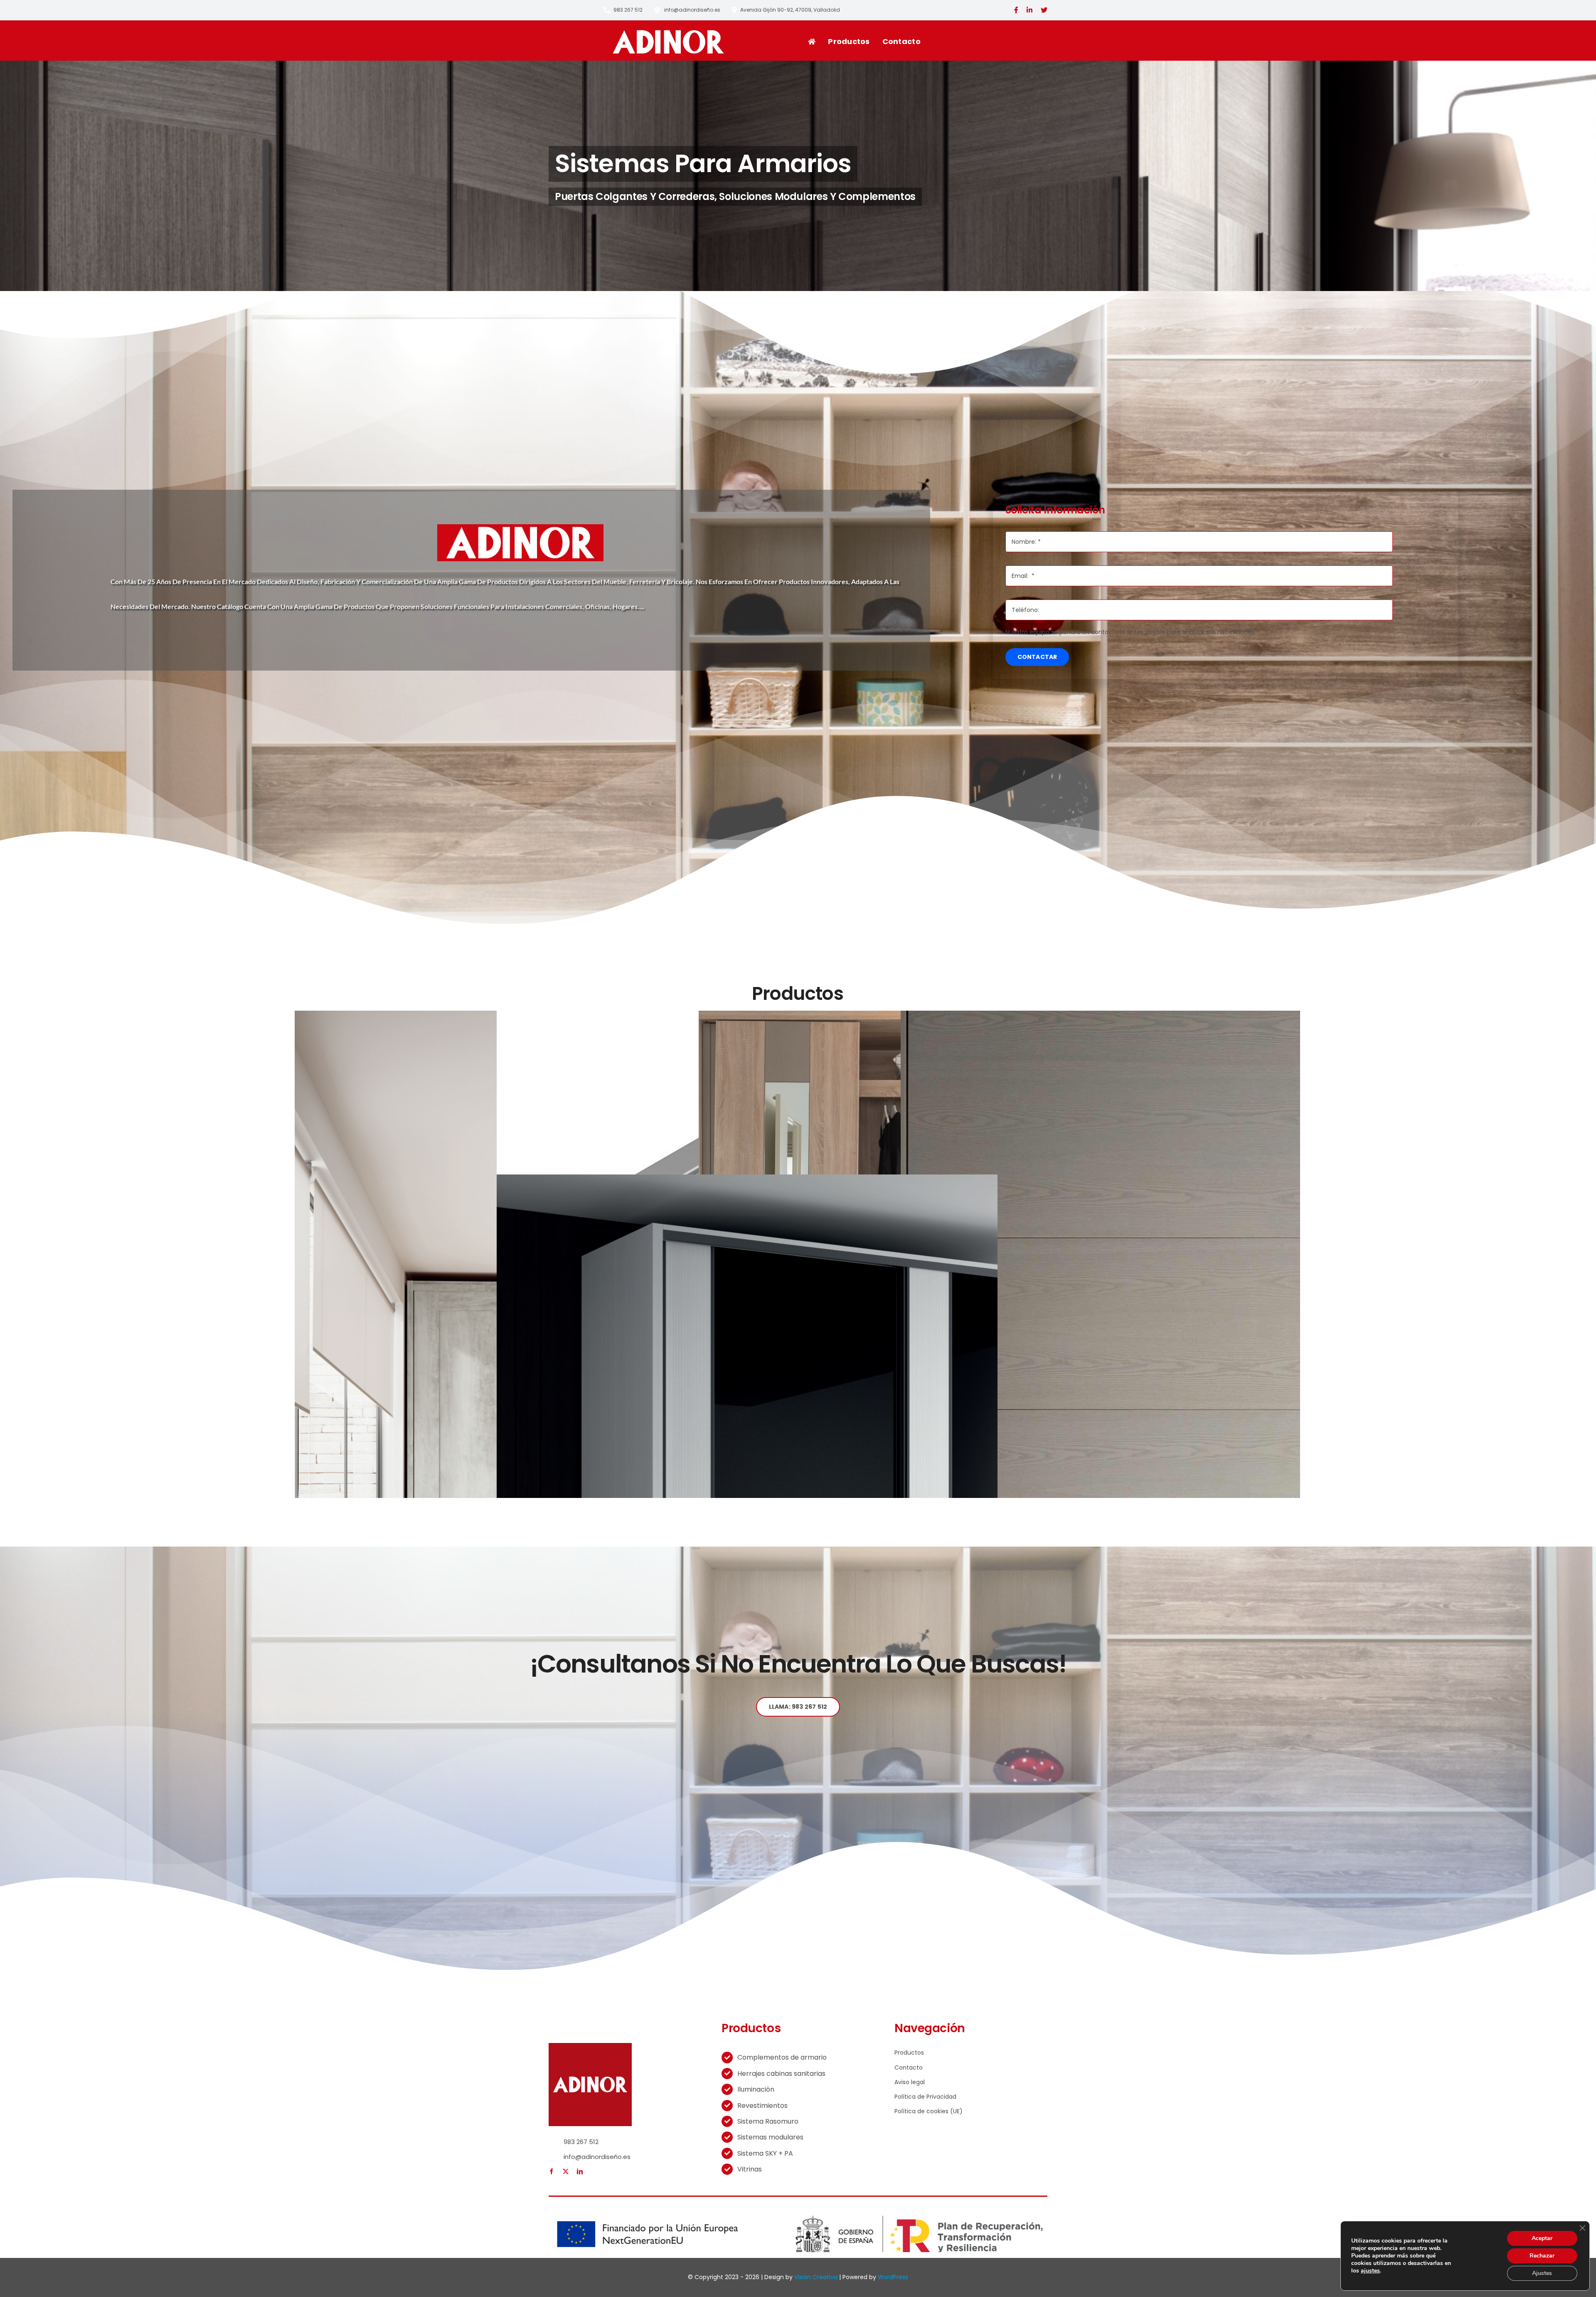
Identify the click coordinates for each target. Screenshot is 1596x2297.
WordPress (893, 2277)
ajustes (1370, 2271)
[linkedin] (580, 2171)
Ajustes (1542, 2273)
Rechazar (1542, 2256)
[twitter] (566, 2171)
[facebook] (552, 2171)
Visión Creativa (816, 2277)
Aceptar (1542, 2238)
